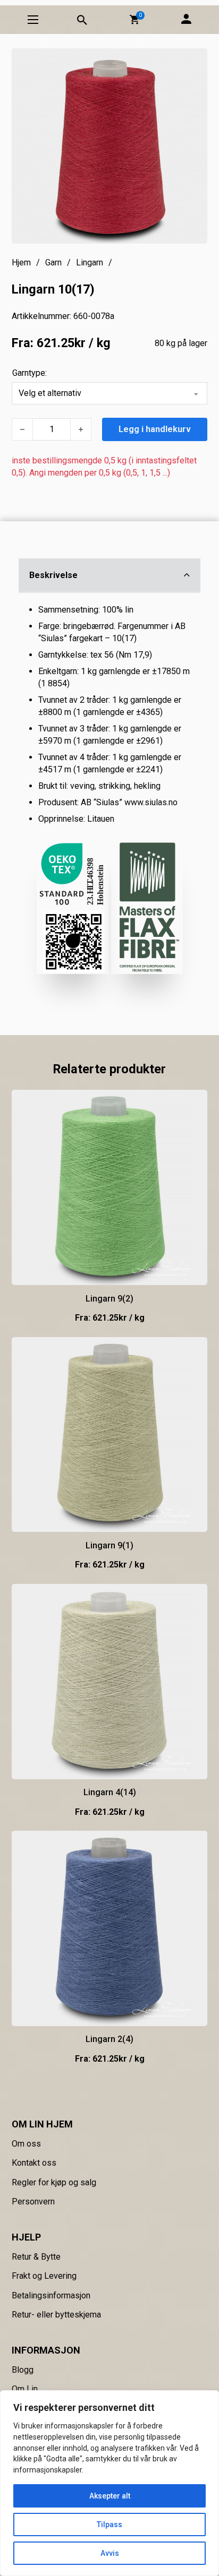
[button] (134, 20)
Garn (53, 262)
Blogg (23, 2370)
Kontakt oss (34, 2163)
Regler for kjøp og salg (54, 2182)
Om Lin (25, 2389)
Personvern (33, 2202)
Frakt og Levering (44, 2276)
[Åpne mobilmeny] (33, 20)
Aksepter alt (110, 2496)
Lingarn (90, 262)
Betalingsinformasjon (51, 2295)
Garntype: (30, 373)
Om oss (26, 2144)
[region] (109, 2483)
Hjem (21, 262)
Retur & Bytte (36, 2257)
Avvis (110, 2553)
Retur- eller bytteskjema (56, 2315)
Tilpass (109, 2525)
